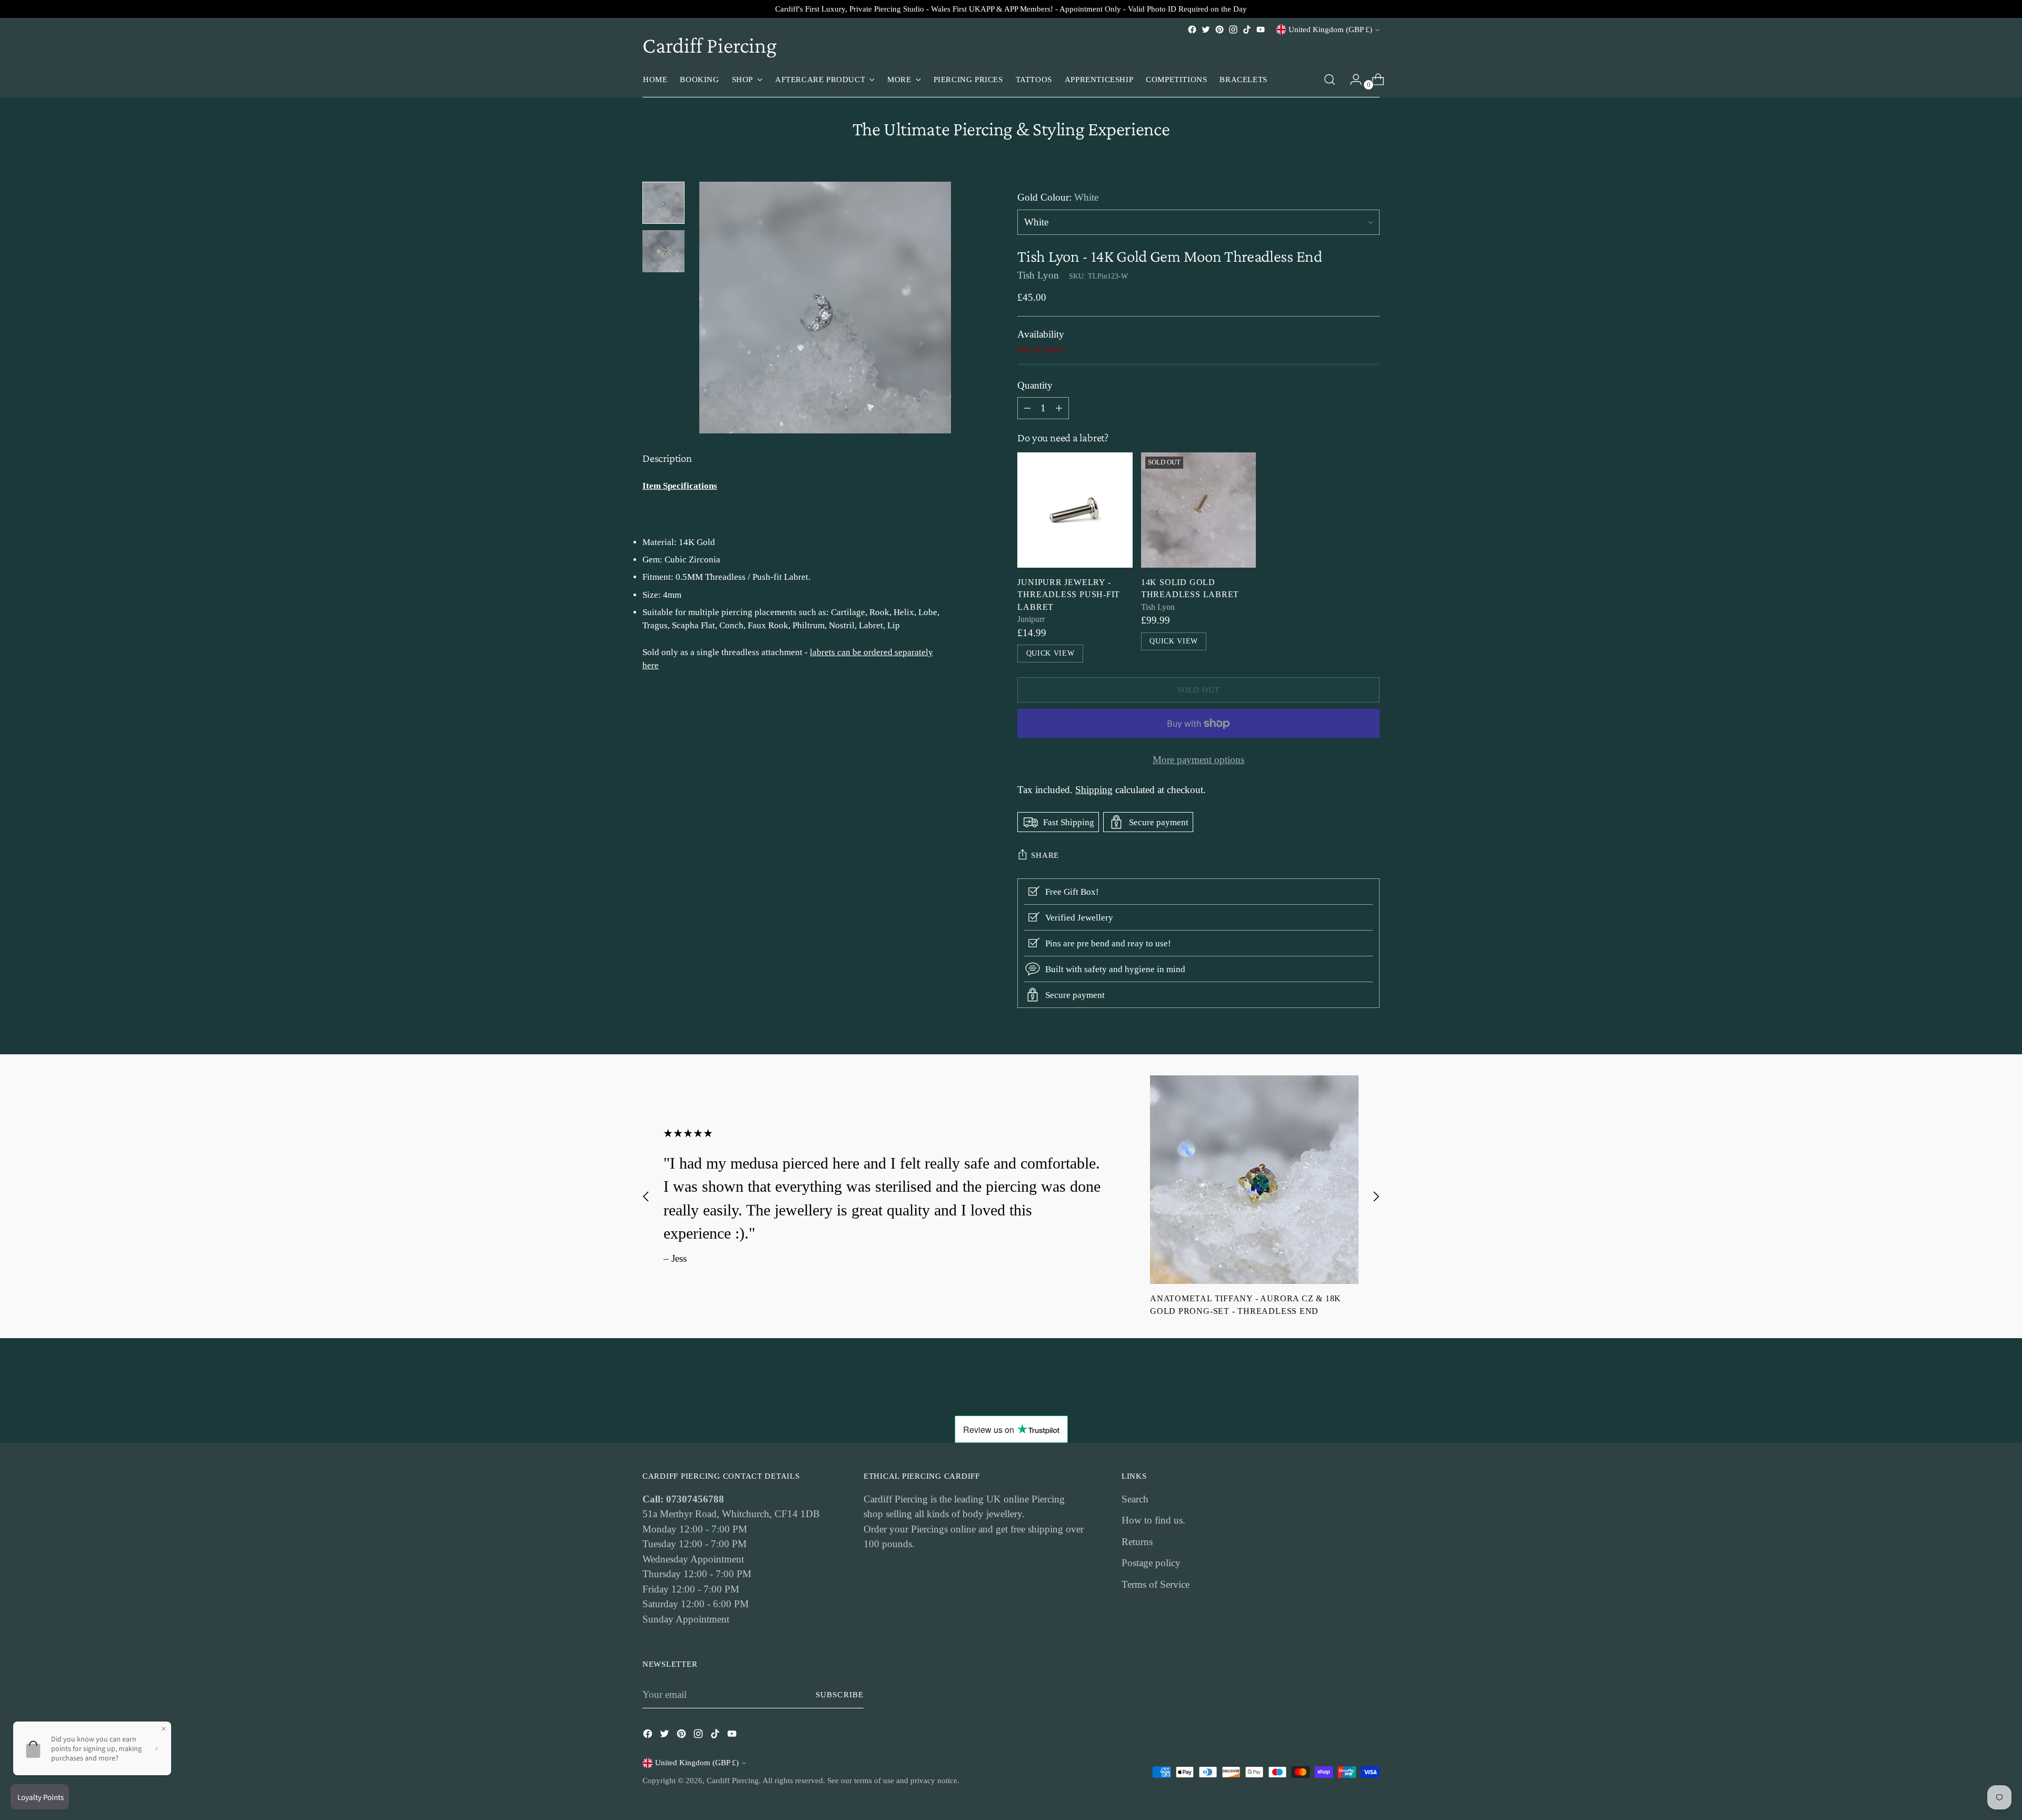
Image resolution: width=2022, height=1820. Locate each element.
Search (1135, 1499)
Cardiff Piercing (733, 1781)
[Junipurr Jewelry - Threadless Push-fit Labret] (1075, 510)
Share (1045, 855)
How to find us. (1153, 1520)
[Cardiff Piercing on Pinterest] (1220, 29)
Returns (1137, 1542)
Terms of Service (1156, 1584)
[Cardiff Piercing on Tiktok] (1247, 29)
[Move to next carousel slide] (1376, 1196)
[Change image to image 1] (663, 203)
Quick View (1050, 653)
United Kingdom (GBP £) (1330, 29)
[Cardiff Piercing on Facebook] (1192, 29)
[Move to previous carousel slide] (646, 1196)
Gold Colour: (1058, 197)
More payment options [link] (1198, 760)
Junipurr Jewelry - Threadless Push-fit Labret (1069, 595)
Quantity (1035, 385)
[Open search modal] (1330, 80)
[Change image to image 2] (663, 251)
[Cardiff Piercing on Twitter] (1206, 29)
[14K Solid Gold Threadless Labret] (1199, 510)
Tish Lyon (1038, 275)
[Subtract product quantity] (1059, 408)
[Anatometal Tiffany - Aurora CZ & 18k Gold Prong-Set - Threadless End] (1254, 1180)
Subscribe (840, 1695)
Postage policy (1151, 1563)
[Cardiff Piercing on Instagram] (1233, 29)
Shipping (1094, 790)
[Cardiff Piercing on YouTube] (1261, 29)
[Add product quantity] (1027, 408)
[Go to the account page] (1352, 80)
